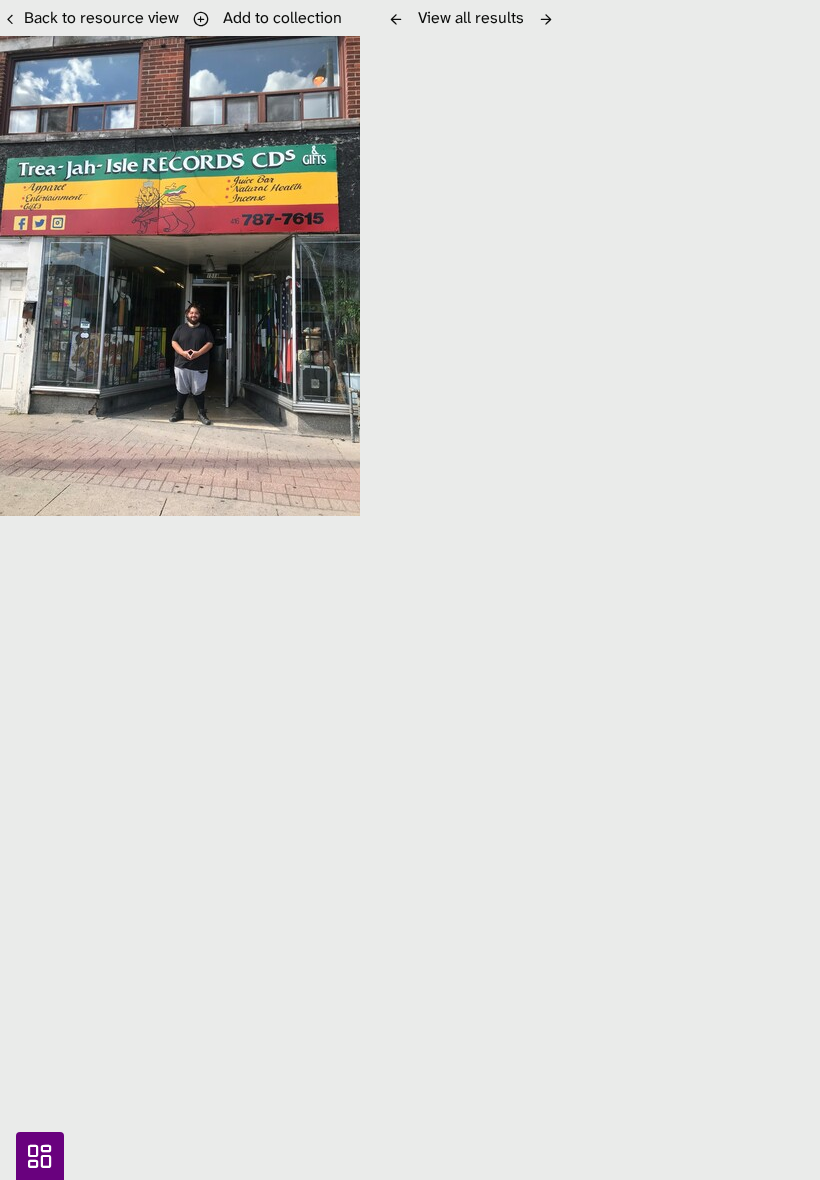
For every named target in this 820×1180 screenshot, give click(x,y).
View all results (471, 17)
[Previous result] (396, 19)
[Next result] (546, 19)
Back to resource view (101, 17)
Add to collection (278, 17)
